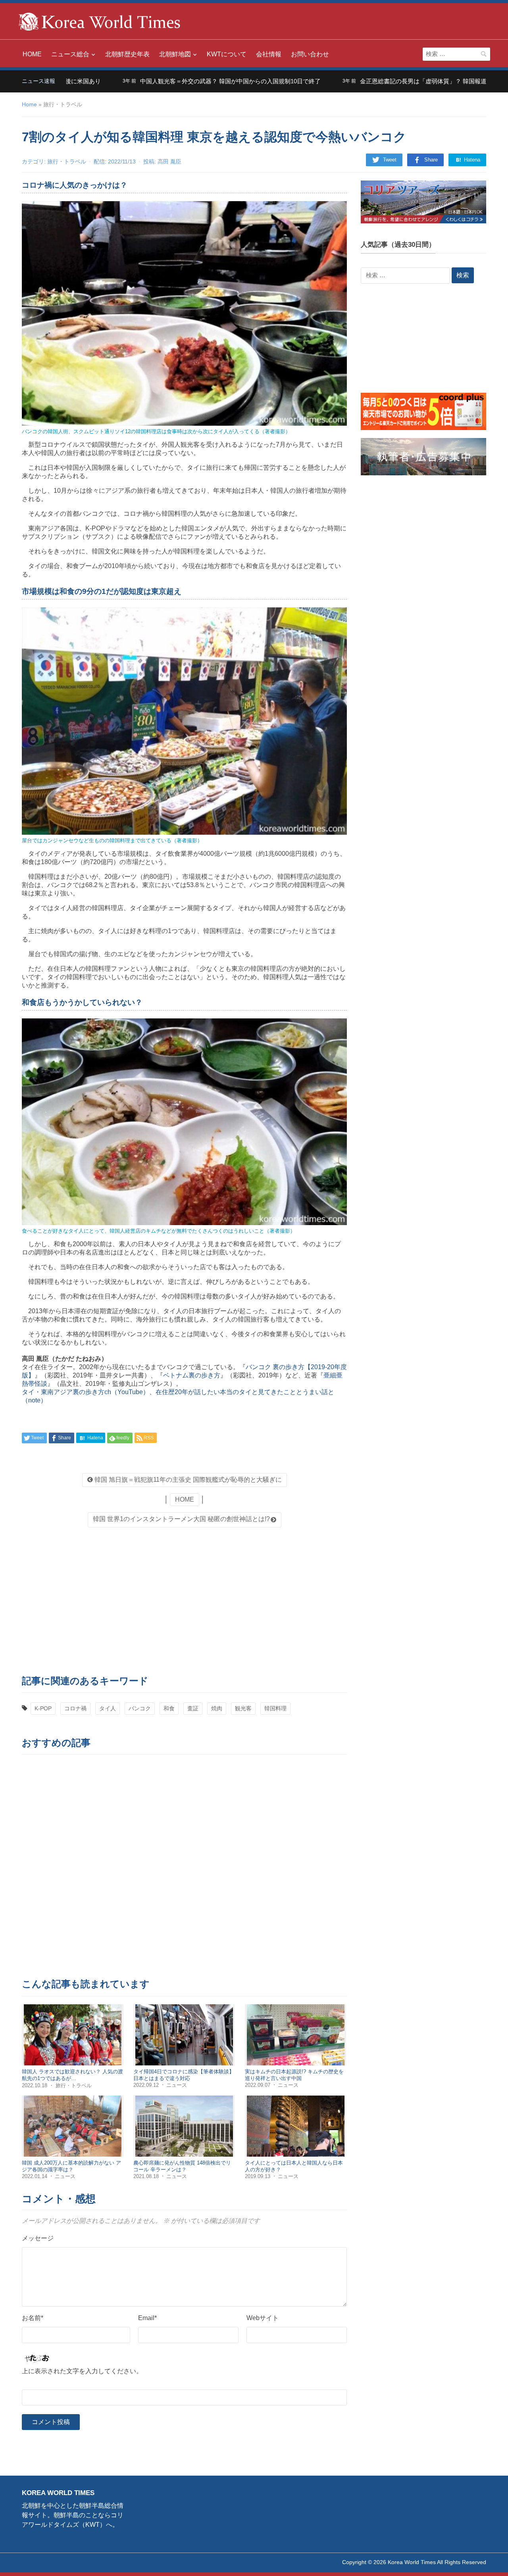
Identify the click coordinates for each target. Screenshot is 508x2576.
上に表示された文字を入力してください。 (82, 2371)
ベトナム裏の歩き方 (192, 1375)
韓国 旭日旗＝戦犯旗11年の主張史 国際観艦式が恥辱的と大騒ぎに (187, 1480)
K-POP (43, 1708)
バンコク (140, 1708)
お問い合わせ (310, 54)
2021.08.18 (147, 2176)
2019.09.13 (258, 2176)
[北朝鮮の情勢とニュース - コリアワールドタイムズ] (100, 21)
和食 (169, 1708)
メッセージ (38, 2238)
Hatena (471, 160)
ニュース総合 (70, 54)
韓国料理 (275, 1708)
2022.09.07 (258, 2085)
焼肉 (217, 1708)
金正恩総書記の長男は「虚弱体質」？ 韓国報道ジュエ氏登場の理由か (388, 81)
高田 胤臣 (169, 161)
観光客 (243, 1708)
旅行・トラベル (67, 161)
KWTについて (227, 54)
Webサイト (263, 2318)
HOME (32, 54)
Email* (147, 2318)
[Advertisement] (184, 1599)
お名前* (33, 2318)
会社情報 (269, 54)
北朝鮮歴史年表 (127, 54)
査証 (193, 1708)
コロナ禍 (75, 1708)
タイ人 (108, 1708)
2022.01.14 (35, 2176)
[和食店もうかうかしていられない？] (184, 1121)
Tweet (390, 160)
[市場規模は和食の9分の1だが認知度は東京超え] (184, 721)
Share (431, 160)
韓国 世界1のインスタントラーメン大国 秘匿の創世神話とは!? (181, 1519)
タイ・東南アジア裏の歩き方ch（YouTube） (86, 1392)
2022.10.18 (35, 2085)
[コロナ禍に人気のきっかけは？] (184, 313)
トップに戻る (482, 2561)
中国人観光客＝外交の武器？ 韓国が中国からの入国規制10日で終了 (165, 81)
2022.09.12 (147, 2085)
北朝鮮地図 (175, 54)
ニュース (177, 2085)
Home (29, 104)
